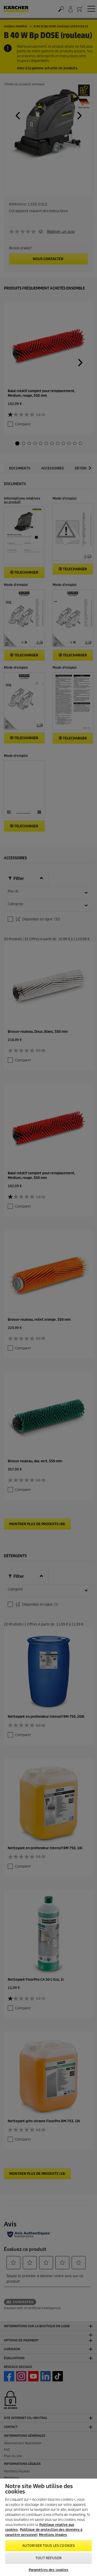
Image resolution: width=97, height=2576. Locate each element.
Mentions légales (53, 2535)
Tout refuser (48, 2558)
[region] (48, 2527)
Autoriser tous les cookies (48, 2546)
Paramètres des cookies (49, 2570)
